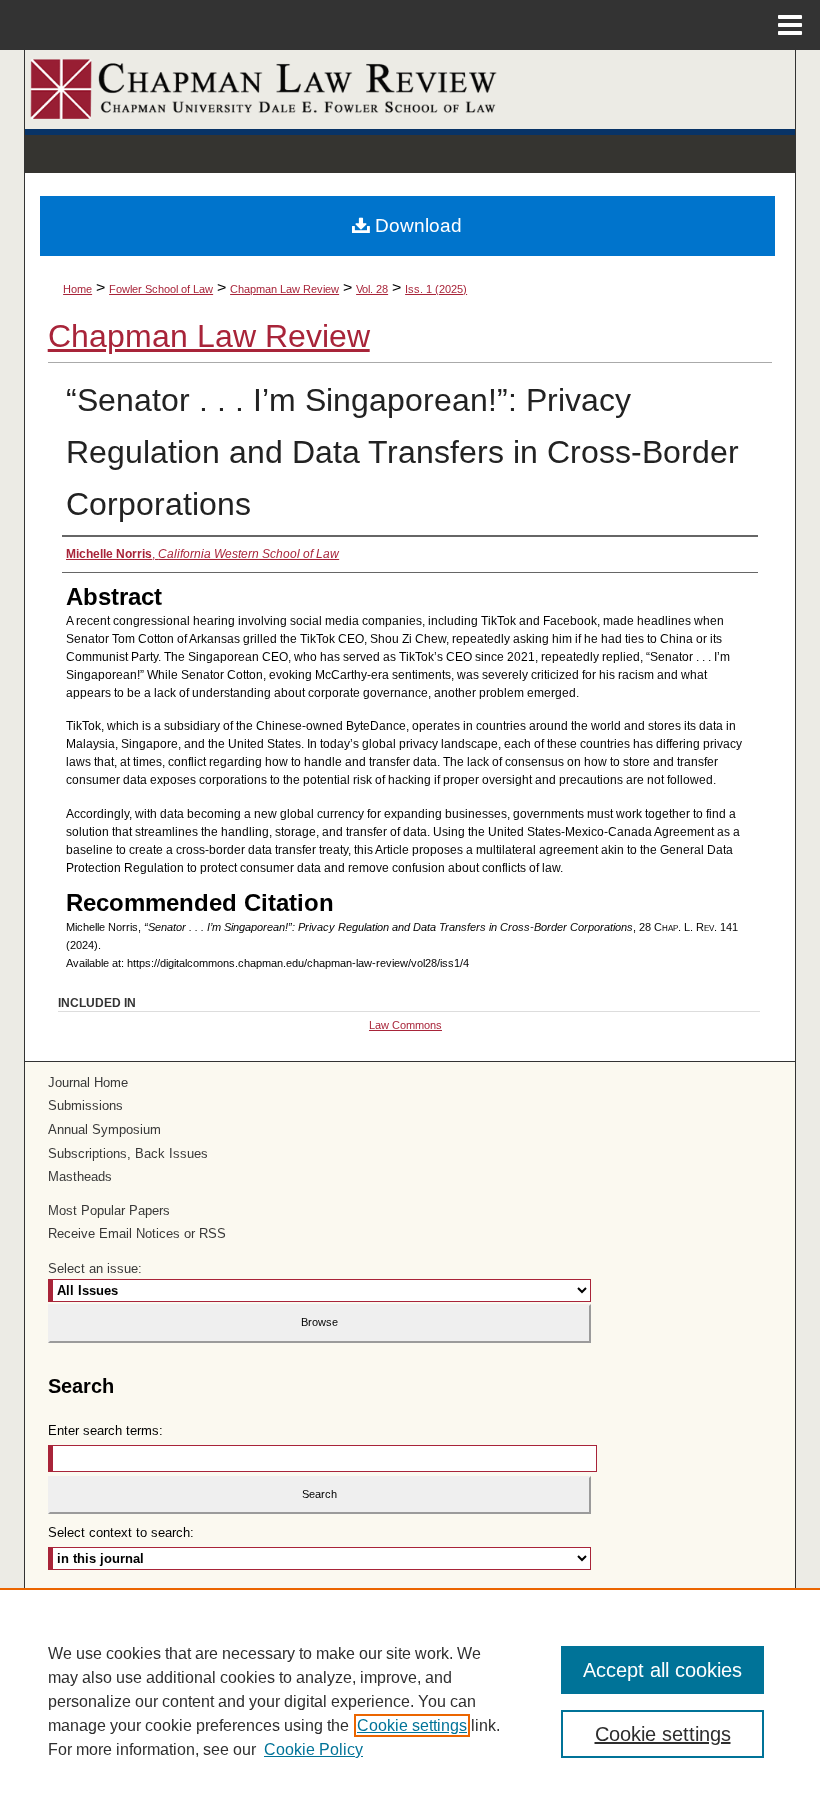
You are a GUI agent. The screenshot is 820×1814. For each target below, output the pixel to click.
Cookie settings (412, 1725)
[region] (410, 1701)
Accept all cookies (662, 1670)
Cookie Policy (313, 1749)
